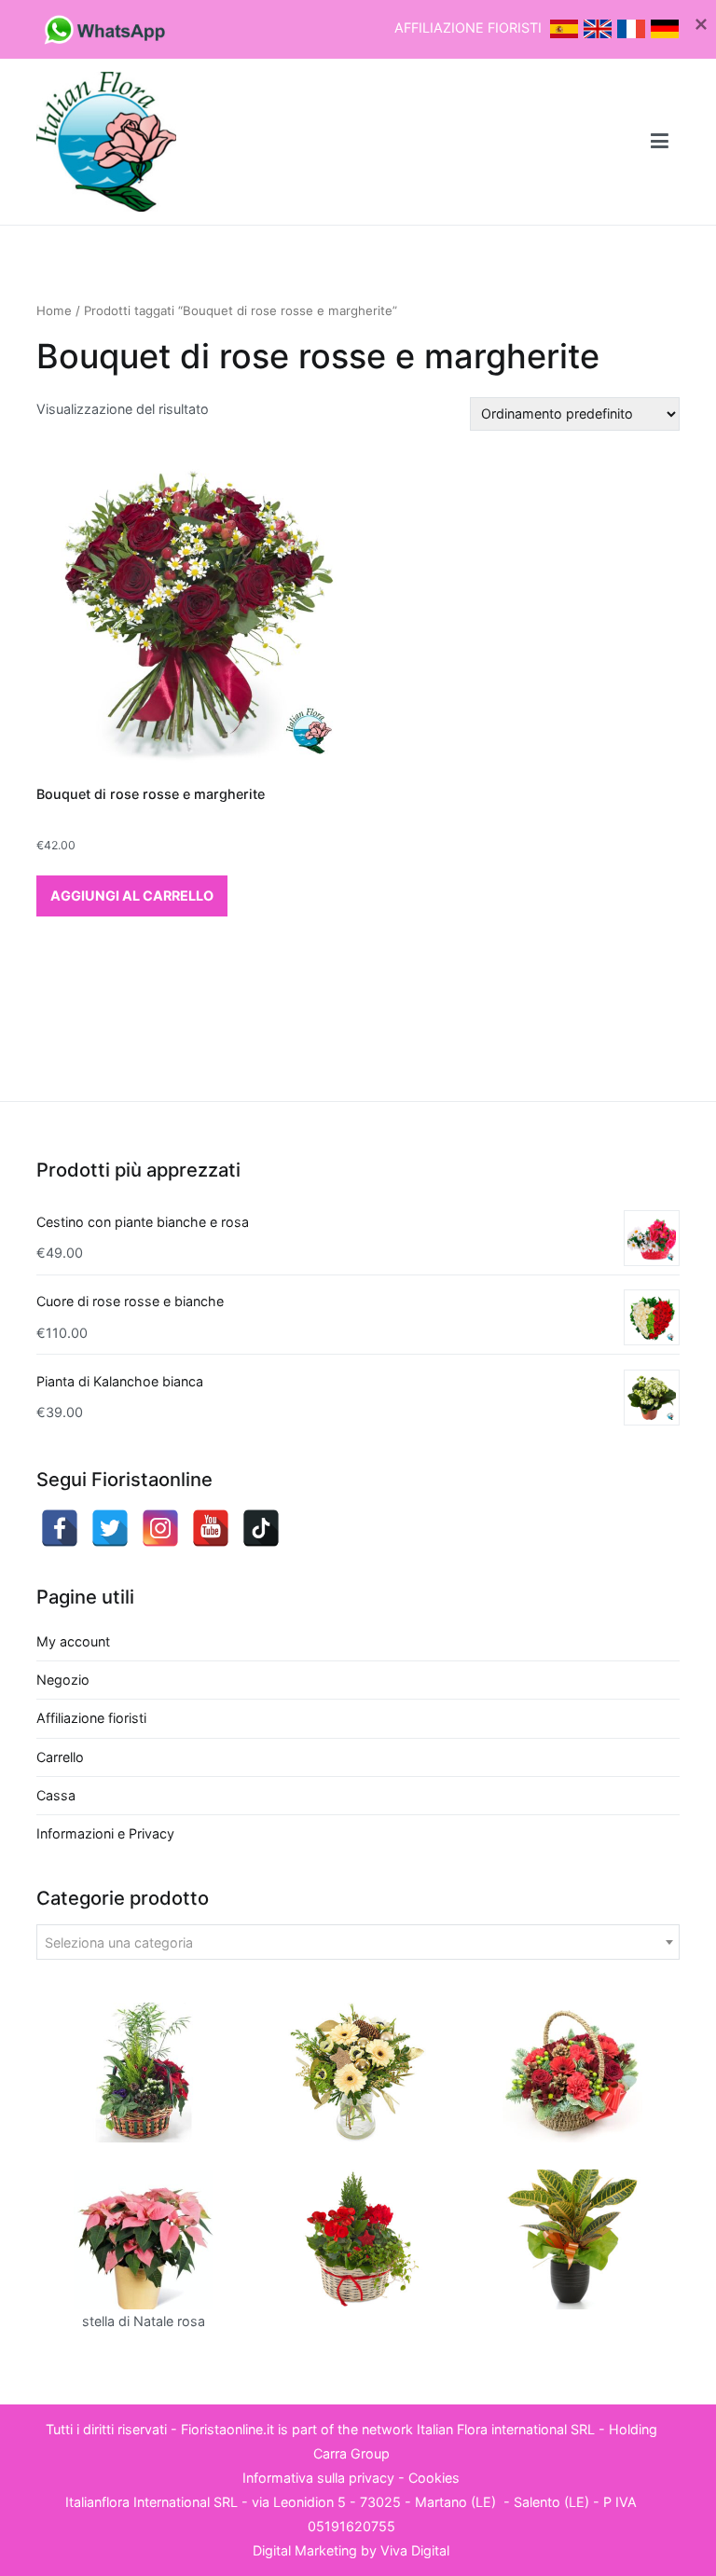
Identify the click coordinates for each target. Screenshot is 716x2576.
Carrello (60, 1757)
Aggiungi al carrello (132, 895)
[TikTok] (261, 1528)
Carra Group (351, 2453)
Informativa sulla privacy (318, 2478)
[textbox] (358, 1943)
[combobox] (358, 1942)
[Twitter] (110, 1528)
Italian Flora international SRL (506, 2429)
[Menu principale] (660, 142)
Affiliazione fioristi (91, 1718)
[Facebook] (60, 1528)
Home (54, 310)
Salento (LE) (551, 2502)
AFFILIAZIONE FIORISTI (470, 28)
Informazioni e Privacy (105, 1833)
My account (73, 1641)
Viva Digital (415, 2550)
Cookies (434, 2478)
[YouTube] (211, 1528)
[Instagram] (160, 1528)
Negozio (63, 1680)
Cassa (56, 1795)
